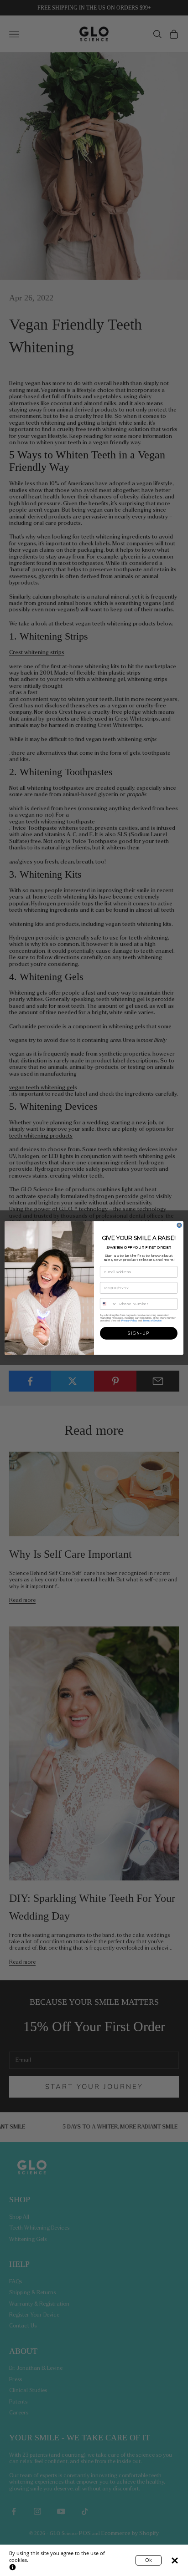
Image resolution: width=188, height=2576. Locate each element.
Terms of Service (152, 1321)
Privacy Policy (129, 1321)
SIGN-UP (139, 1333)
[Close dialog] (179, 1225)
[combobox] (109, 1304)
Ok (149, 2560)
